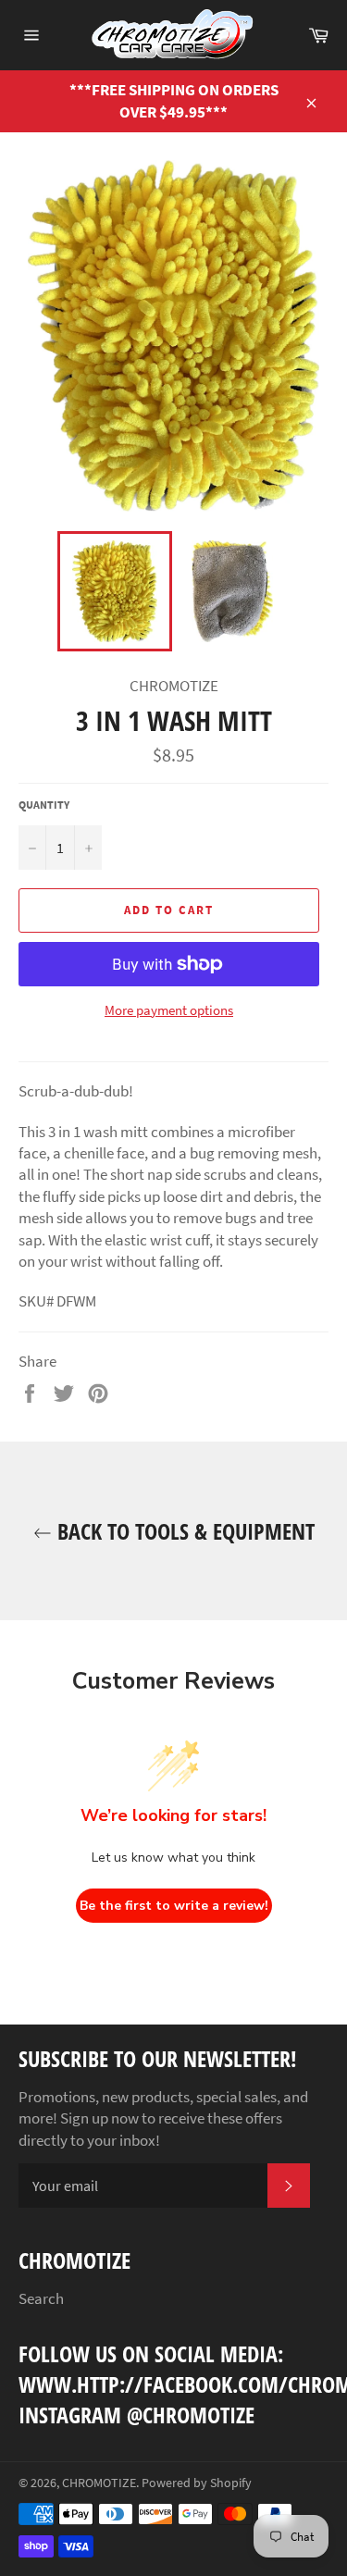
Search (41, 2298)
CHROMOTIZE (99, 2483)
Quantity (44, 805)
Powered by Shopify (197, 2483)
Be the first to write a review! (174, 1906)
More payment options (169, 1010)
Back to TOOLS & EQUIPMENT (183, 1531)
